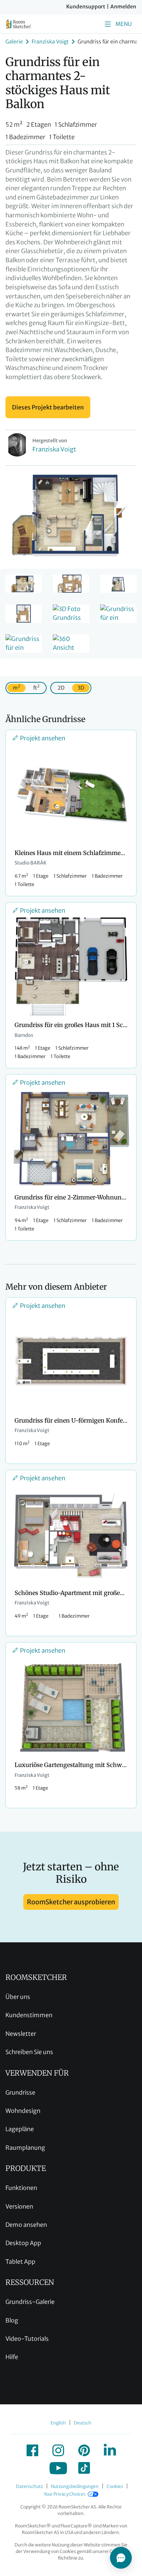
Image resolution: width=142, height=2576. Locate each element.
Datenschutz (29, 2486)
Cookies (115, 2486)
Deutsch (83, 2423)
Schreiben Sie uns (29, 2052)
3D (81, 688)
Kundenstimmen (29, 2015)
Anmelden (123, 7)
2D (61, 688)
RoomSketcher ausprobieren (71, 1902)
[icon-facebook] (32, 2450)
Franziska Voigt (50, 42)
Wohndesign (23, 2111)
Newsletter (21, 2034)
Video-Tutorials (27, 2339)
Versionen (19, 2206)
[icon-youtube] (58, 2468)
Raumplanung (25, 2148)
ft (36, 687)
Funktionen (21, 2188)
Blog (12, 2320)
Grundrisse (20, 2092)
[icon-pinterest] (84, 2450)
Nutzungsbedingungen (75, 2486)
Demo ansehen (26, 2225)
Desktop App (23, 2243)
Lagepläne (20, 2129)
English (58, 2423)
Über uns (18, 1997)
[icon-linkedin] (110, 2450)
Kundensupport (86, 7)
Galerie (14, 42)
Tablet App (20, 2262)
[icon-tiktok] (84, 2468)
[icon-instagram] (58, 2450)
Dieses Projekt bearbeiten (48, 407)
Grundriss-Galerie (30, 2302)
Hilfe (12, 2357)
